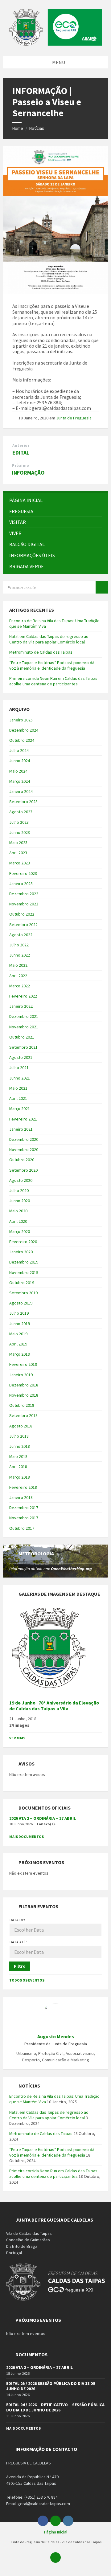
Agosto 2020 (21, 1180)
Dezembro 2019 (24, 1262)
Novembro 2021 (24, 1027)
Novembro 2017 (24, 1518)
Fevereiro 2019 (23, 1364)
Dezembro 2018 (24, 1385)
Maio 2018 (18, 1456)
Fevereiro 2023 (23, 873)
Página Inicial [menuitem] (56, 2532)
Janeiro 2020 (21, 1252)
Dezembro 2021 (24, 1016)
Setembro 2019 (23, 1293)
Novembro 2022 (24, 904)
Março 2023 (20, 863)
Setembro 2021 (23, 1047)
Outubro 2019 (22, 1283)
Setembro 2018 (23, 1415)
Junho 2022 (20, 955)
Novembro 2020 (24, 1149)
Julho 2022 (19, 945)
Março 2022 (20, 986)
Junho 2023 (20, 832)
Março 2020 (20, 1231)
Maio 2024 (18, 771)
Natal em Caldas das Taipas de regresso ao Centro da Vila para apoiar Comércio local (49, 639)
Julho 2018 (19, 1436)
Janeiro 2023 (21, 884)
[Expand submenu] (97, 511)
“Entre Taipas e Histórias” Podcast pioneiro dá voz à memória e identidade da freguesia (52, 665)
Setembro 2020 (23, 1170)
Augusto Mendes (56, 2037)
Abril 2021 (18, 1098)
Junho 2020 (20, 1201)
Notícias (37, 128)
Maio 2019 (18, 1334)
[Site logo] (55, 44)
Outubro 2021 (22, 1037)
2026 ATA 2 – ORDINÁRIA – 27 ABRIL (43, 1818)
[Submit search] (102, 587)
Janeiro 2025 (21, 720)
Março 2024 (20, 781)
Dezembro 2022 (24, 894)
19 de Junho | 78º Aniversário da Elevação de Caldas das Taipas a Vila (54, 1706)
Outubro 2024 (22, 740)
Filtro (20, 1966)
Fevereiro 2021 (23, 1119)
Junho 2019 (20, 1324)
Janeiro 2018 (21, 1497)
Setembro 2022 (23, 925)
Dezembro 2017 (24, 1508)
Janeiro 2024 (21, 791)
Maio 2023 (18, 843)
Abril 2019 (18, 1344)
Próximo (21, 465)
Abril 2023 (18, 853)
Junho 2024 (20, 761)
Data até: (18, 1942)
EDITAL (21, 453)
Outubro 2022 (22, 914)
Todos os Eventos (27, 1980)
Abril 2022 (18, 976)
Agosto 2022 (21, 935)
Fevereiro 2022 (23, 996)
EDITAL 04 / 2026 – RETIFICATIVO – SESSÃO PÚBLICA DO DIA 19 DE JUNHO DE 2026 (55, 2407)
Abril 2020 (18, 1221)
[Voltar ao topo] (55, 2558)
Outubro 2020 (22, 1160)
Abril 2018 (18, 1467)
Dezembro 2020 (24, 1139)
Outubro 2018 (22, 1405)
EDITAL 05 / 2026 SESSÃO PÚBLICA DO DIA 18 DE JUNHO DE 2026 (51, 2386)
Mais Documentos (27, 1837)
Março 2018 (20, 1477)
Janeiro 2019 (21, 1375)
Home (18, 128)
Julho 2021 (19, 1068)
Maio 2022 (18, 965)
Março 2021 (20, 1108)
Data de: (17, 1920)
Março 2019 (20, 1354)
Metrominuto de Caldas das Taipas (41, 652)
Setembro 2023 (23, 802)
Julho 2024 (19, 750)
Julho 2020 (19, 1190)
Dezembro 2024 (24, 730)
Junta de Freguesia (74, 418)
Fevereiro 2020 (23, 1242)
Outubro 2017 (22, 1528)
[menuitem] (55, 500)
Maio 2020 (18, 1211)
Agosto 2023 (21, 812)
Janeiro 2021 (21, 1129)
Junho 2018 (20, 1446)
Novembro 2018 (24, 1395)
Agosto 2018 (21, 1426)
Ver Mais (17, 1738)
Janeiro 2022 (21, 1006)
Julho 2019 (19, 1313)
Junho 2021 (20, 1078)
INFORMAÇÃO (28, 473)
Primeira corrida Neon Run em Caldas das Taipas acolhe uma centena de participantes (53, 681)
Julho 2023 (19, 822)
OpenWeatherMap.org (71, 1569)
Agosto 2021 (21, 1057)
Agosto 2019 (21, 1303)
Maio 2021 (18, 1088)
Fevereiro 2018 (23, 1487)
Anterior (21, 445)
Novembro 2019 (24, 1272)
